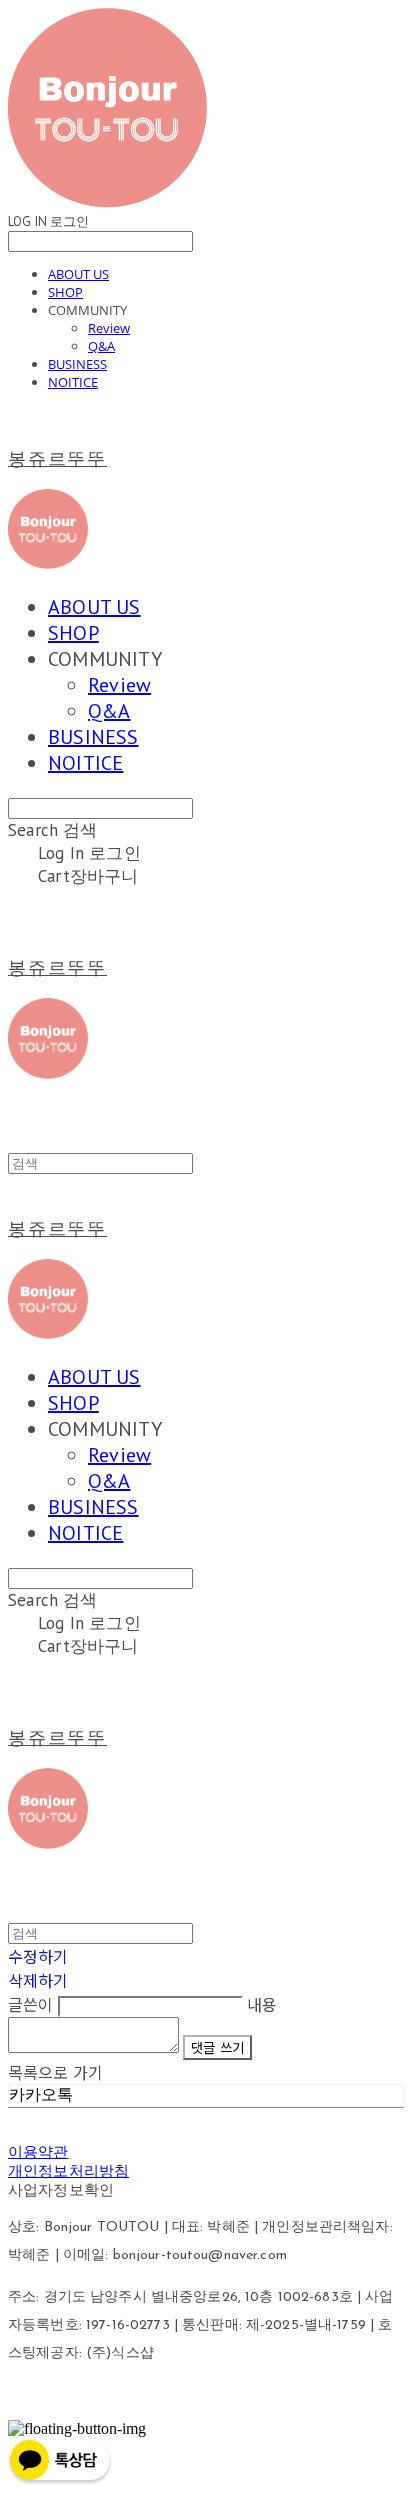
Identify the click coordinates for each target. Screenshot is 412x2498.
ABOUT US (78, 274)
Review (109, 328)
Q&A (101, 346)
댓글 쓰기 (217, 2047)
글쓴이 (30, 2004)
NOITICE (73, 382)
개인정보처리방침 (68, 2171)
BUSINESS (77, 364)
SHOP (65, 292)
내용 (262, 2004)
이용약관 (38, 2152)
